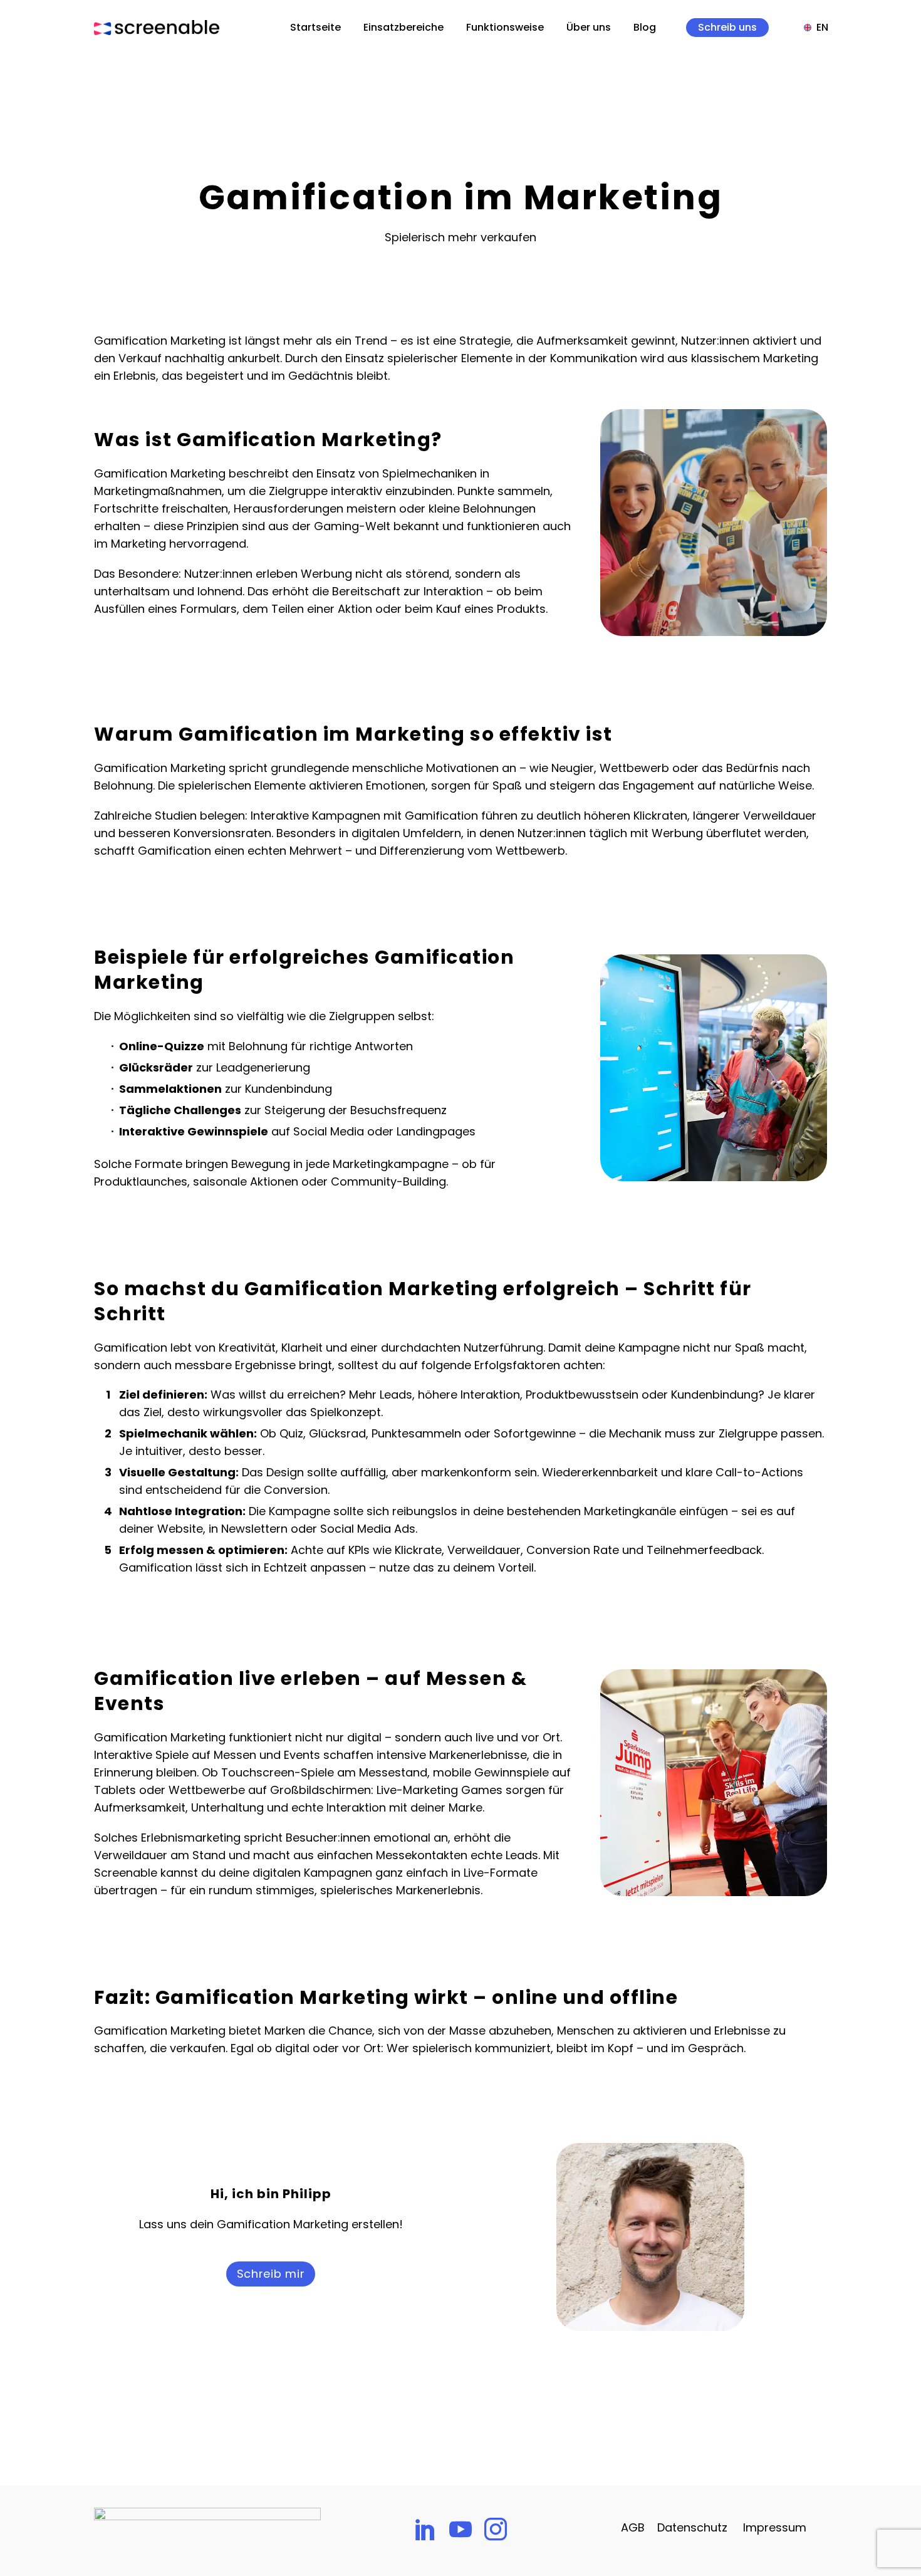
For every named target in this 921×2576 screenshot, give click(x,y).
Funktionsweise (505, 28)
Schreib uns (727, 28)
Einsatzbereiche (403, 28)
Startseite (315, 28)
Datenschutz (692, 2527)
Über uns (589, 28)
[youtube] (460, 2529)
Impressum (775, 2527)
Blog (645, 28)
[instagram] (496, 2529)
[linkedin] (425, 2529)
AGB (633, 2527)
